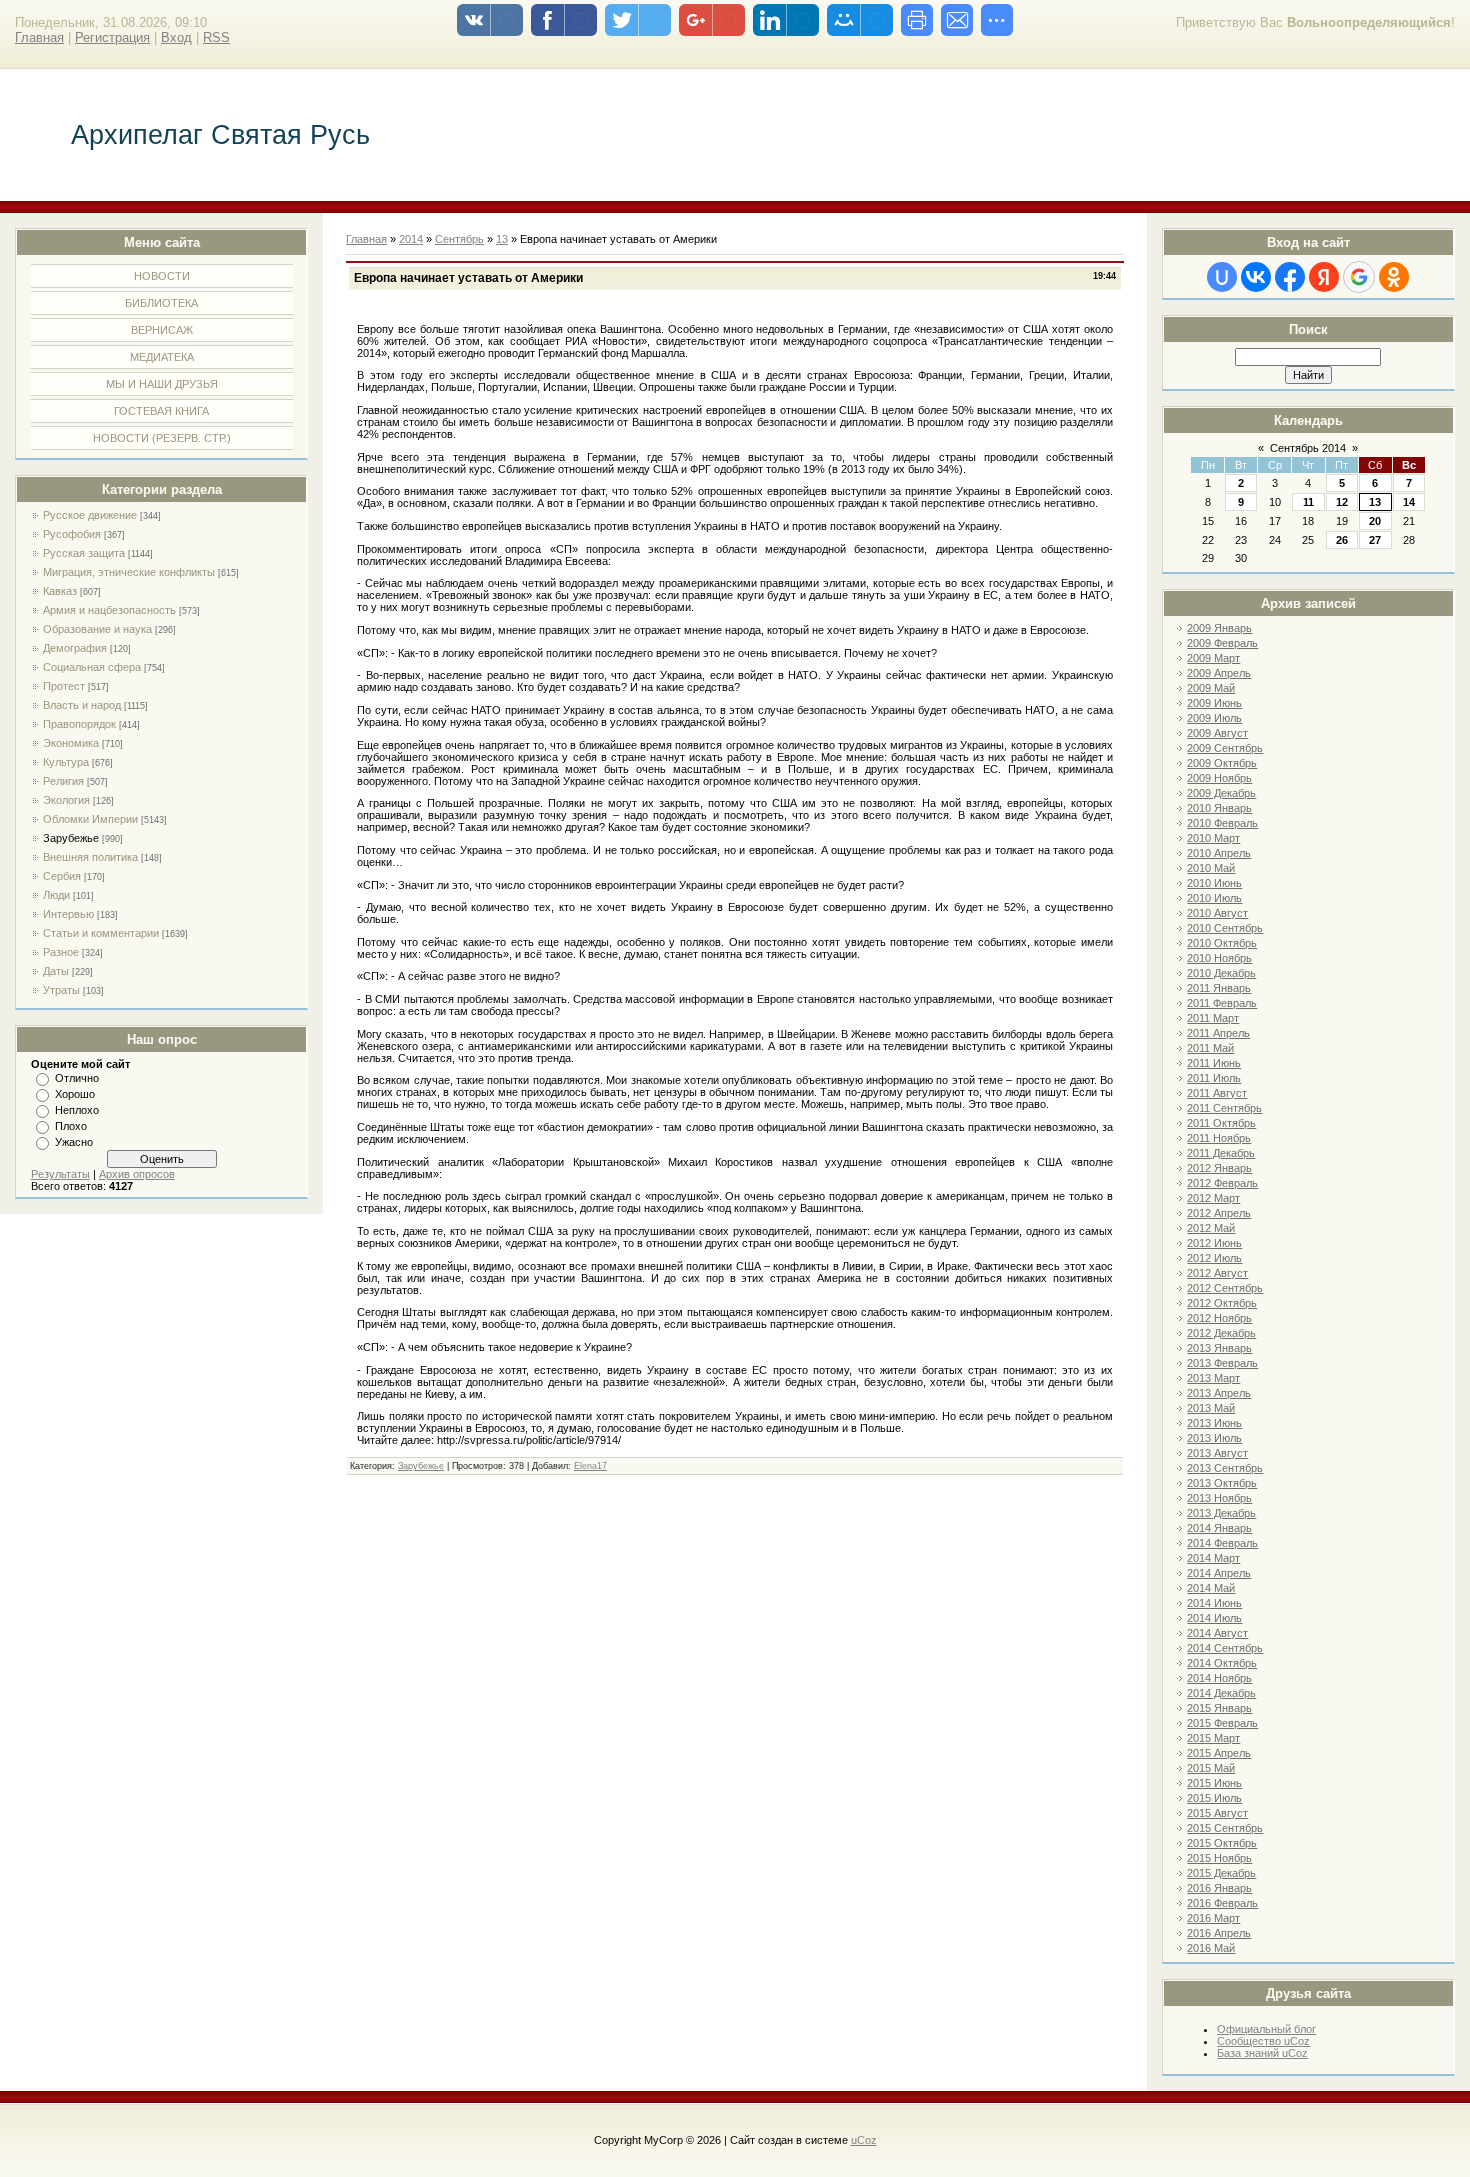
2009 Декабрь (1221, 793)
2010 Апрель (1219, 853)
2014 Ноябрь (1219, 1678)
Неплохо (77, 1110)
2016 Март (1213, 1918)
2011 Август (1217, 1093)
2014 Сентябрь (1225, 1648)
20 (1375, 521)
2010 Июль (1214, 898)
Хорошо (75, 1094)
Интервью (68, 914)
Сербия (62, 876)
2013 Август (1217, 1453)
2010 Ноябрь (1219, 958)
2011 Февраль (1222, 1003)
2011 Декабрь (1221, 1153)
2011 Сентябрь (1224, 1108)
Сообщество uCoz (1263, 2041)
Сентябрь (459, 239)
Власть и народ (82, 705)
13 (1375, 502)
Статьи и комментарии (101, 933)
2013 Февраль (1222, 1363)
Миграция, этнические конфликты (129, 572)
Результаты (60, 1174)
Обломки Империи (90, 819)
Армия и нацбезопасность (109, 610)
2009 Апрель (1219, 673)
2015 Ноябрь (1219, 1858)
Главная (39, 37)
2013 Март (1213, 1378)
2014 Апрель (1219, 1573)
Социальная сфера (92, 667)
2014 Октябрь (1222, 1663)
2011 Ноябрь (1219, 1138)
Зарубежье (71, 838)
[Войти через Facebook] (1290, 277)
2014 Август (1217, 1633)
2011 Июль (1214, 1078)
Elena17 (590, 1466)
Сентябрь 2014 (1308, 448)
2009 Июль (1214, 718)
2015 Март (1213, 1738)
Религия (63, 781)
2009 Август (1217, 733)
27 (1375, 540)
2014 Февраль (1222, 1543)
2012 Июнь (1214, 1243)
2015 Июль (1214, 1798)
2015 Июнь (1214, 1783)
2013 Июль (1214, 1438)
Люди (56, 895)
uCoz (864, 2140)
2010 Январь (1219, 808)
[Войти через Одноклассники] (1394, 277)
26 (1342, 540)
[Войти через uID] (1222, 277)
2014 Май (1211, 1588)
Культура (66, 762)
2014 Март (1213, 1558)
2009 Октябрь (1222, 763)
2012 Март (1213, 1198)
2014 (411, 239)
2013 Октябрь (1222, 1483)
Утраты (61, 990)
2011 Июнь (1214, 1063)
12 (1342, 502)
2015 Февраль (1222, 1723)
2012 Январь (1219, 1168)
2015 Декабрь (1221, 1873)
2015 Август (1217, 1813)
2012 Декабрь (1221, 1333)
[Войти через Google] (1359, 277)
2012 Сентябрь (1225, 1288)
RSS (216, 37)
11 (1308, 502)
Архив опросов (137, 1174)
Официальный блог (1266, 2029)
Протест (64, 686)
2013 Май (1211, 1408)
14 (1409, 502)
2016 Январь (1219, 1888)
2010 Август (1217, 913)
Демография (75, 648)
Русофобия (72, 534)
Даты (56, 971)
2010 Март (1213, 838)
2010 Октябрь (1222, 943)
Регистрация (112, 37)
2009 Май (1211, 688)
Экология (66, 800)
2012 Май (1211, 1228)
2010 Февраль (1222, 823)
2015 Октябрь (1222, 1843)
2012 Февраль (1222, 1183)
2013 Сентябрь (1225, 1468)
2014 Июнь (1214, 1603)
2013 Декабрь (1221, 1513)
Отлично (77, 1078)
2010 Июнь (1214, 883)
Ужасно (74, 1142)
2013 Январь (1219, 1348)
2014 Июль (1214, 1618)
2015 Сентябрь (1225, 1828)
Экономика (71, 743)
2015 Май (1211, 1768)
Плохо (71, 1126)
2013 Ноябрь (1219, 1498)
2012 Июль (1214, 1258)
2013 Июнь (1214, 1423)
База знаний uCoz (1262, 2053)
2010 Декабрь (1221, 973)
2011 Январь (1219, 988)
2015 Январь (1219, 1708)
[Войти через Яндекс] (1324, 277)
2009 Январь (1219, 628)
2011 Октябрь (1221, 1123)
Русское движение (90, 515)
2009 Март (1213, 658)
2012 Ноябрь (1219, 1318)
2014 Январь (1219, 1528)
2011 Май (1210, 1048)
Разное (61, 952)
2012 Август (1217, 1273)
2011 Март (1213, 1018)
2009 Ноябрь (1219, 778)
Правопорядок (79, 724)
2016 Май (1211, 1948)
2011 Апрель (1218, 1033)
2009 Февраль (1222, 643)
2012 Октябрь (1222, 1303)
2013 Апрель (1219, 1393)
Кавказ (60, 591)
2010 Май (1211, 868)
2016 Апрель (1219, 1933)
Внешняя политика (90, 857)
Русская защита (84, 553)
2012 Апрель (1219, 1213)
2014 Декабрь (1221, 1693)
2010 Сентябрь (1225, 928)
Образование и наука (97, 629)
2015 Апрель (1219, 1753)
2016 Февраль (1222, 1903)
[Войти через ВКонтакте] (1256, 277)
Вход (176, 37)
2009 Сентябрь (1225, 748)
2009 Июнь (1214, 703)
